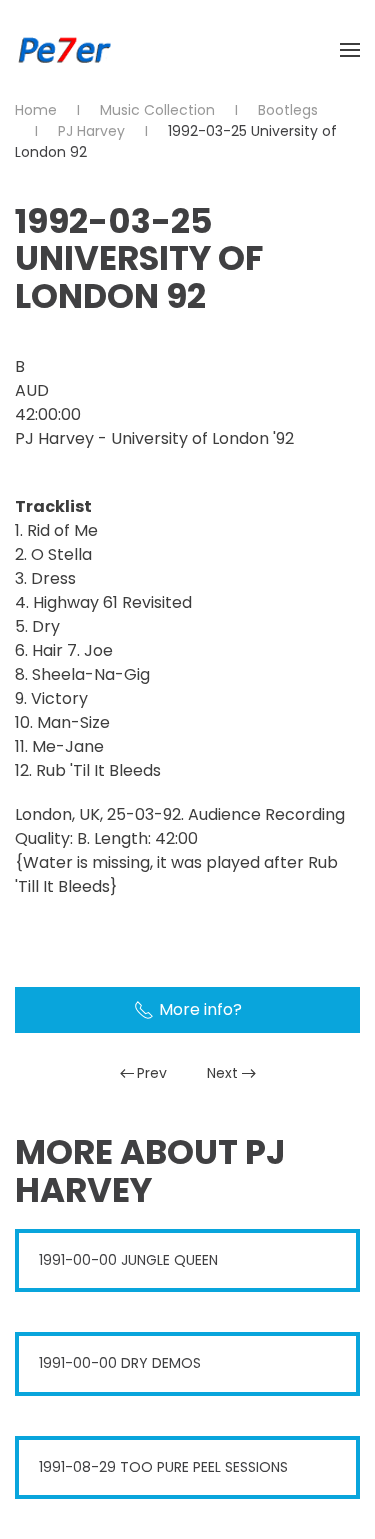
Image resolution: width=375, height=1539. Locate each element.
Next (222, 1073)
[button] (350, 50)
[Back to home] (65, 50)
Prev (152, 1073)
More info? (200, 1009)
